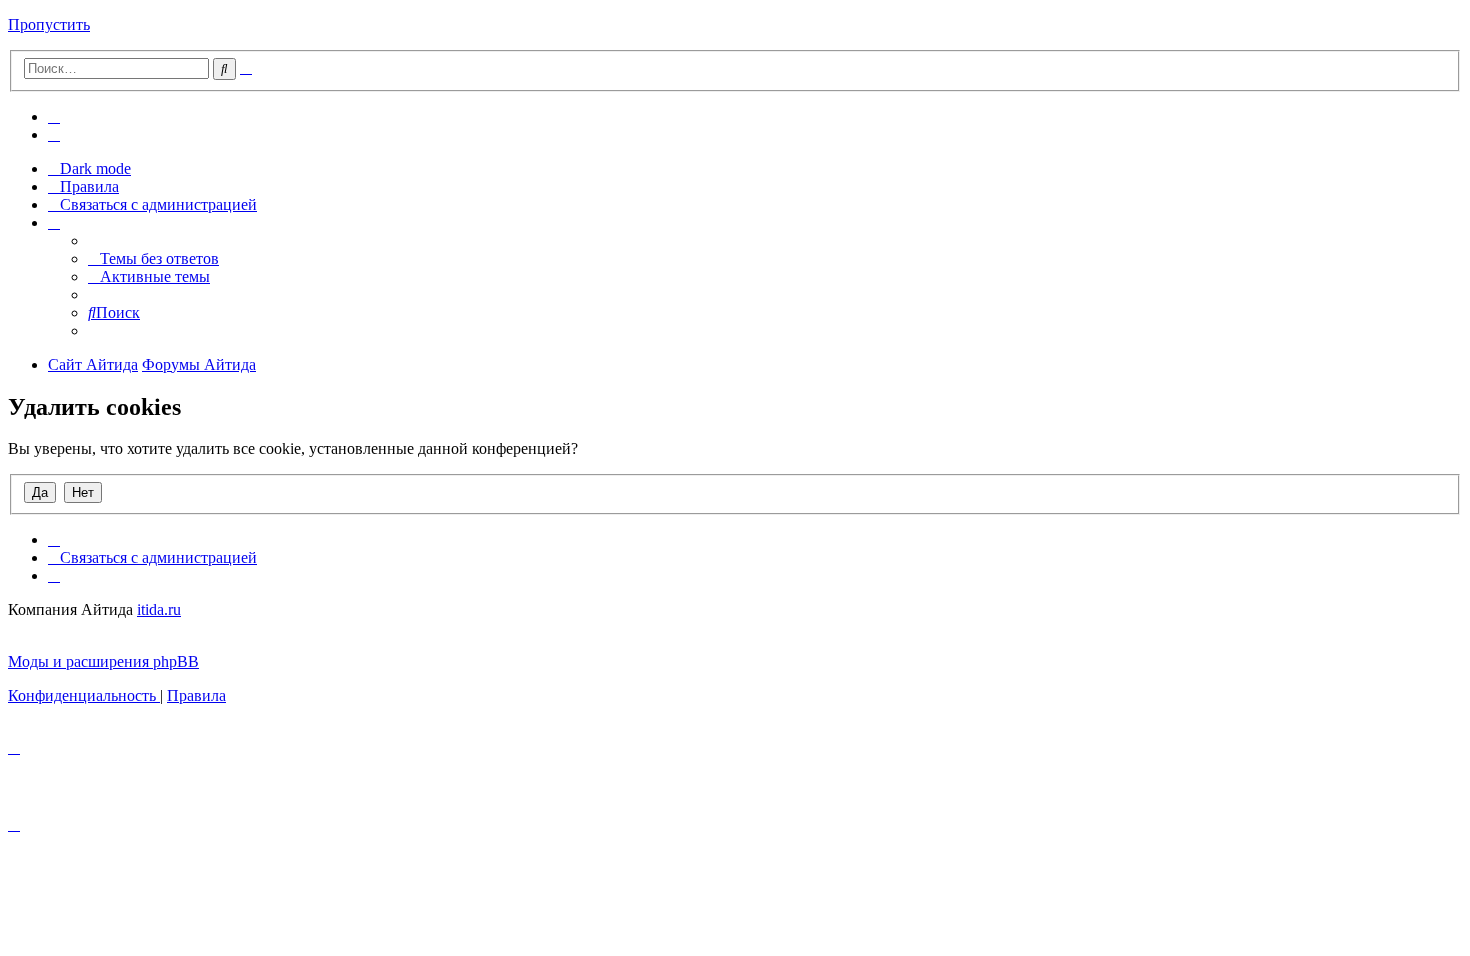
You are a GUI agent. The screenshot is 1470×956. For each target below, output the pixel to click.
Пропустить (49, 24)
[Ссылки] (54, 222)
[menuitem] (54, 116)
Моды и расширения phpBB (103, 661)
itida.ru (159, 609)
